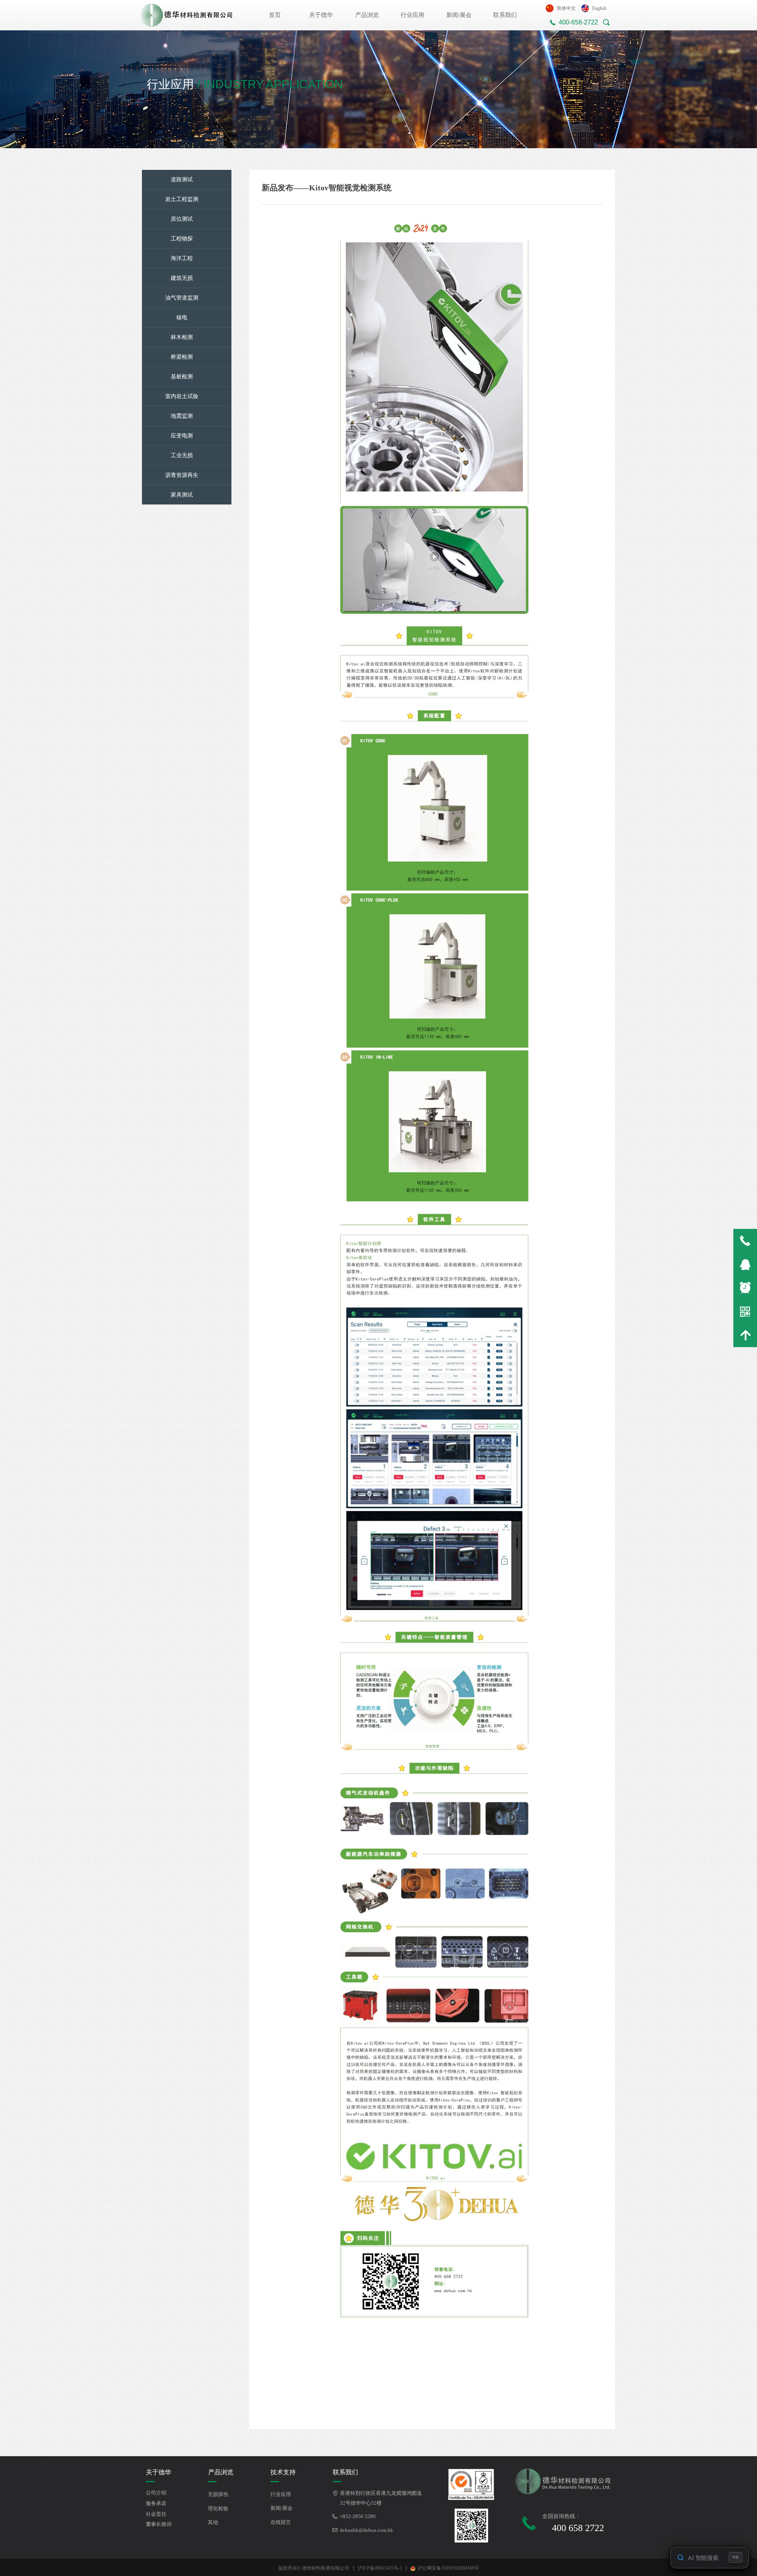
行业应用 (412, 15)
